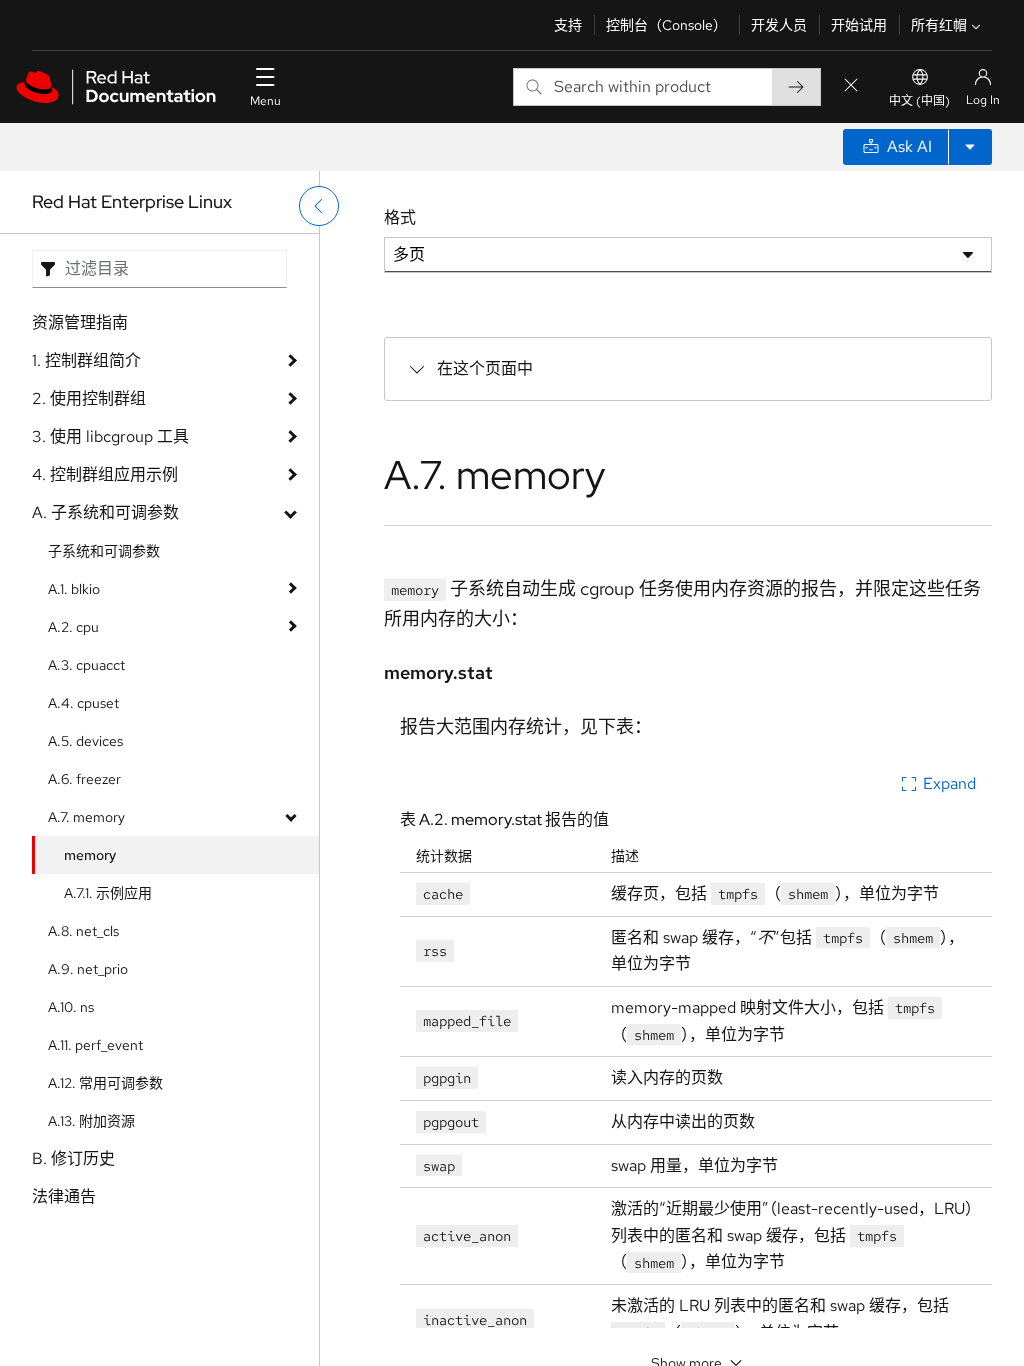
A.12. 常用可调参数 (105, 1083)
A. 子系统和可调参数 (105, 512)
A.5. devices (85, 741)
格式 (400, 217)
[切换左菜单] (319, 206)
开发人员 (779, 25)
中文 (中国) (919, 101)
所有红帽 (939, 25)
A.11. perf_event (95, 1045)
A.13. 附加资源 (91, 1121)
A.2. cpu (73, 627)
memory (90, 855)
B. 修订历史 (73, 1158)
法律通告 (64, 1196)
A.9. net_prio (88, 969)
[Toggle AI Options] (970, 147)
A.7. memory (86, 817)
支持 (568, 25)
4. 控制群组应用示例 (105, 474)
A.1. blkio (74, 589)
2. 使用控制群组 (89, 398)
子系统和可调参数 (104, 551)
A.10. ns (71, 1007)
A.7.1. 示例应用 (108, 893)
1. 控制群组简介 (86, 360)
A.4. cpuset (83, 703)
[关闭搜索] (851, 86)
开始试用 (859, 25)
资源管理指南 (80, 322)
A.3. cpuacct (86, 665)
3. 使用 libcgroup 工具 (110, 436)
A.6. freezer (84, 779)
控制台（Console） (666, 25)
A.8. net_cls (83, 931)
